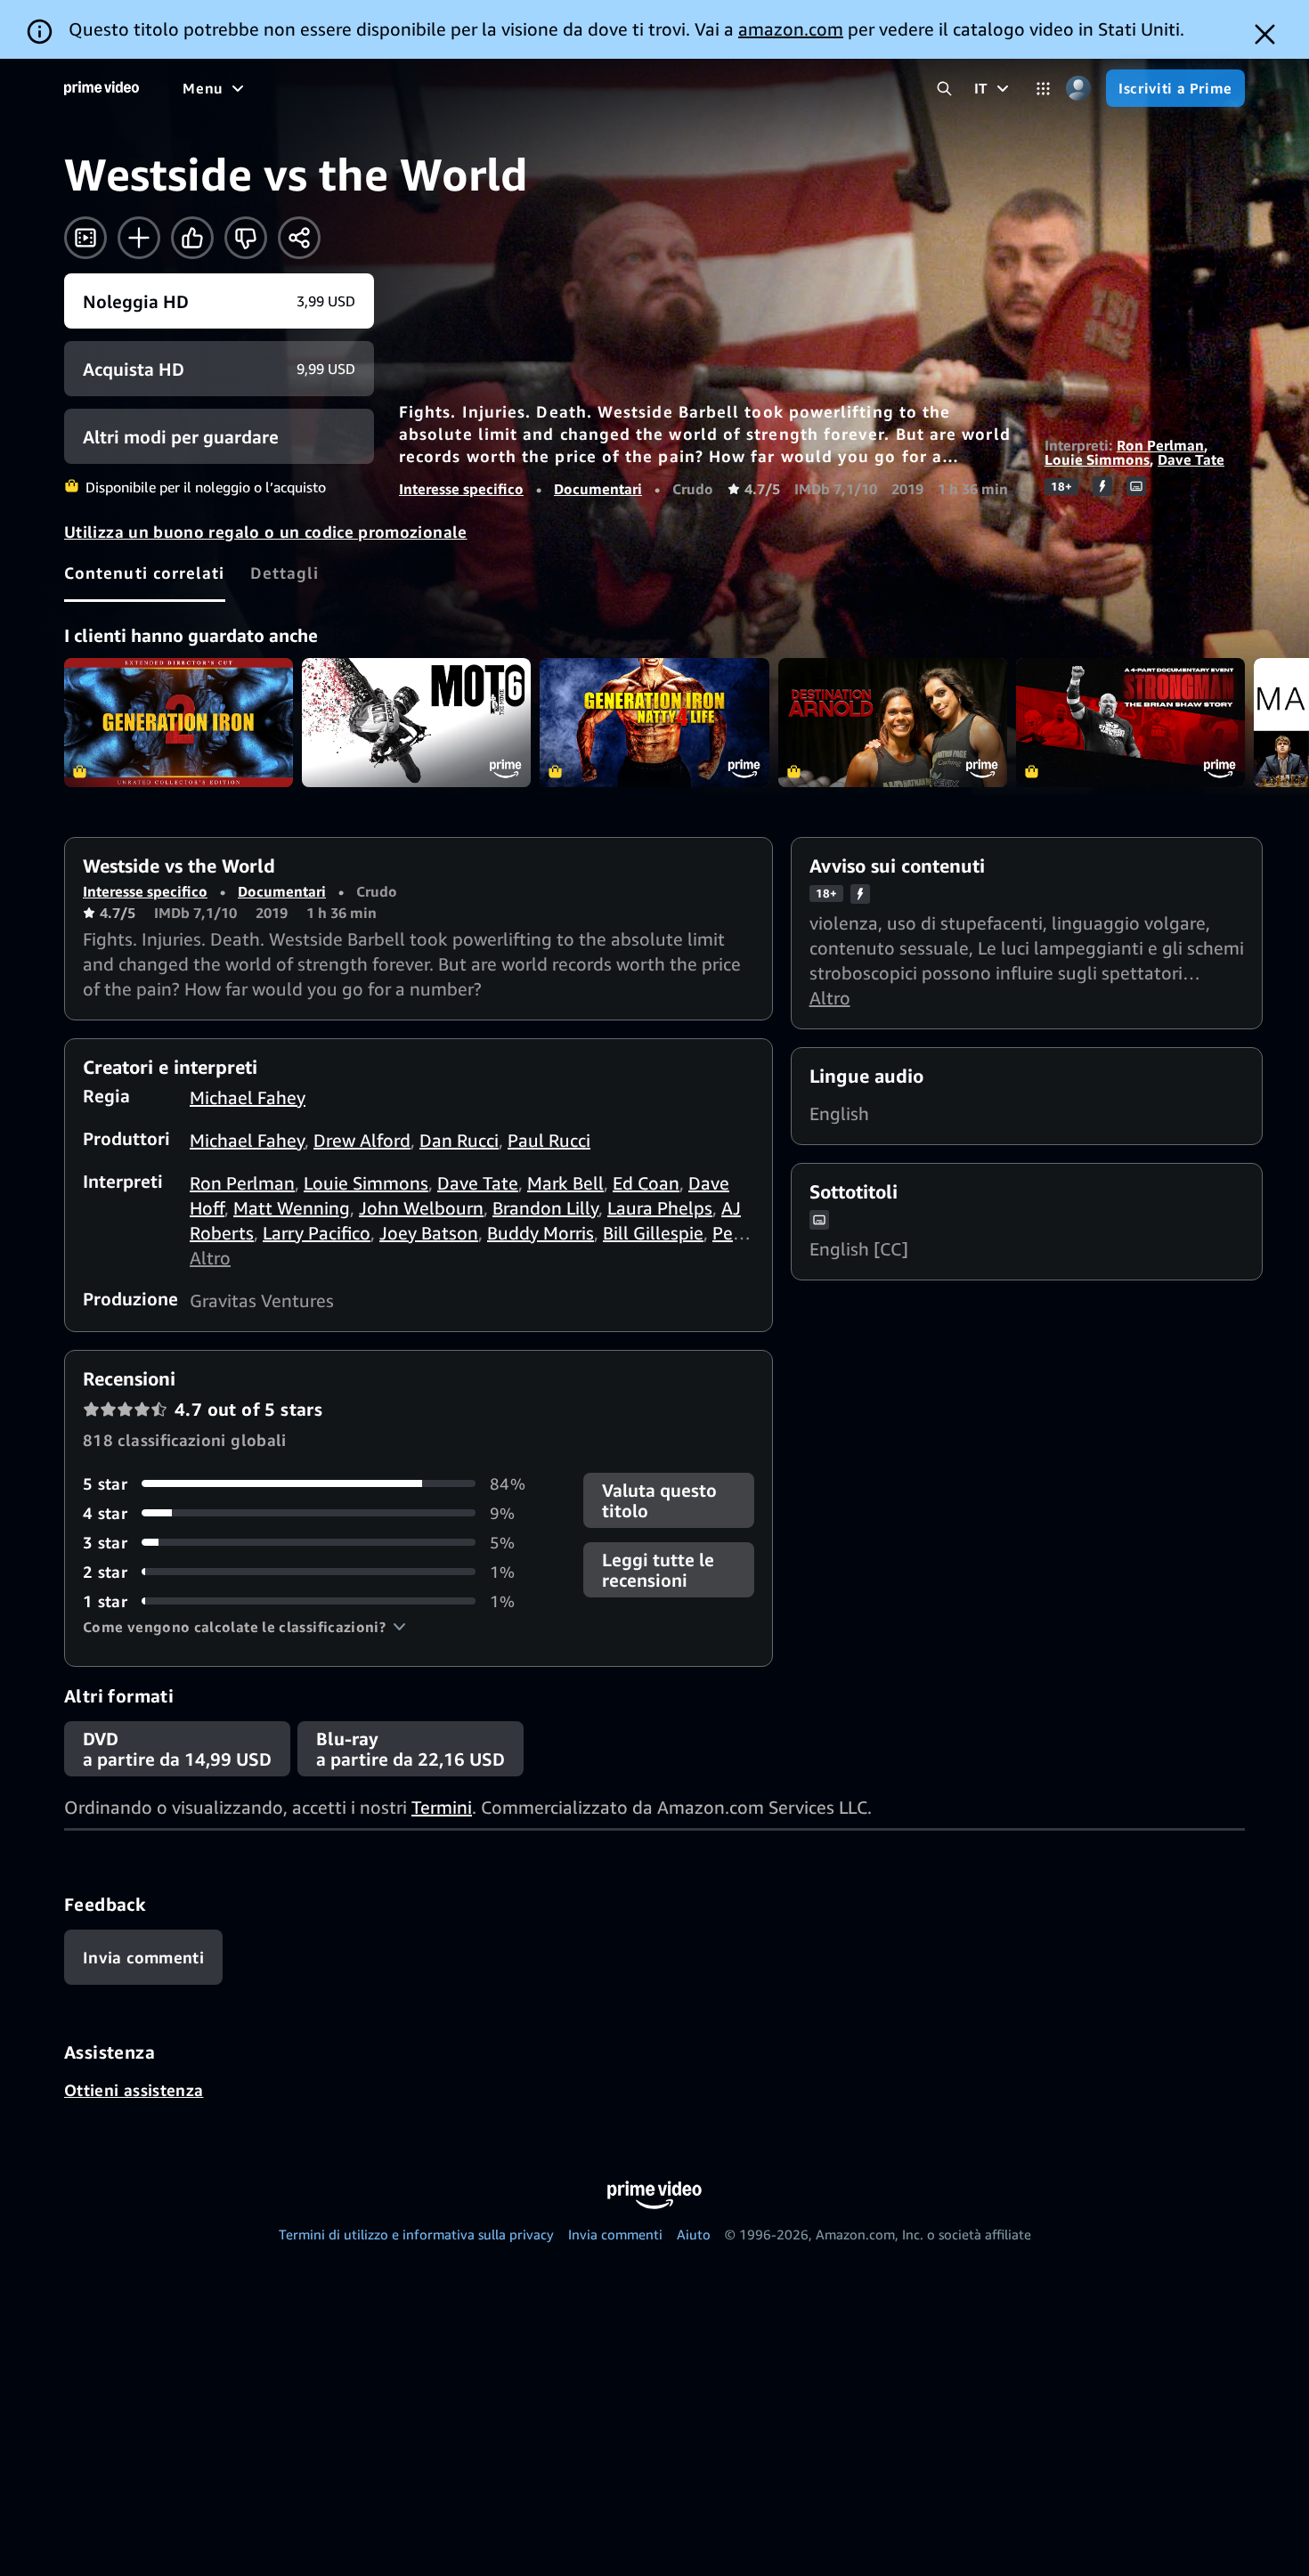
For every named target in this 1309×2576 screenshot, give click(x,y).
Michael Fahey (248, 1097)
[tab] (145, 573)
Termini (442, 1807)
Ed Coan (646, 1183)
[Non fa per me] (246, 238)
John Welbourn (421, 1208)
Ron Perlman (1160, 445)
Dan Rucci (459, 1140)
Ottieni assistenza (134, 2090)
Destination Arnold (893, 723)
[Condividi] (299, 238)
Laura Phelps (660, 1208)
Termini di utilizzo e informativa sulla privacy (416, 2234)
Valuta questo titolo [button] (659, 1500)
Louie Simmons (1097, 459)
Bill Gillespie (653, 1233)
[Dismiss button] (1265, 34)
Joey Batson (429, 1233)
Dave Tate (1191, 459)
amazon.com (791, 29)
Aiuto (694, 2234)
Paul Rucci (549, 1140)
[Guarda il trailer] (85, 238)
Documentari (598, 489)
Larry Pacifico (317, 1233)
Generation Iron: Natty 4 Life (654, 723)
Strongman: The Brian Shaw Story (1130, 723)
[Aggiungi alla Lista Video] (139, 238)
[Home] (102, 88)
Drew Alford (362, 1140)
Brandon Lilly (545, 1208)
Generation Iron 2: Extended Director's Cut (179, 723)
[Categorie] (1043, 89)
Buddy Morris (541, 1233)
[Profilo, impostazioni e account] (1078, 89)
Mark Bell (565, 1183)
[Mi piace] (192, 238)
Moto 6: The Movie (416, 723)
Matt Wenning (292, 1208)
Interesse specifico (461, 489)
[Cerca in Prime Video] (944, 89)
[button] (244, 1627)
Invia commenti (615, 2234)
